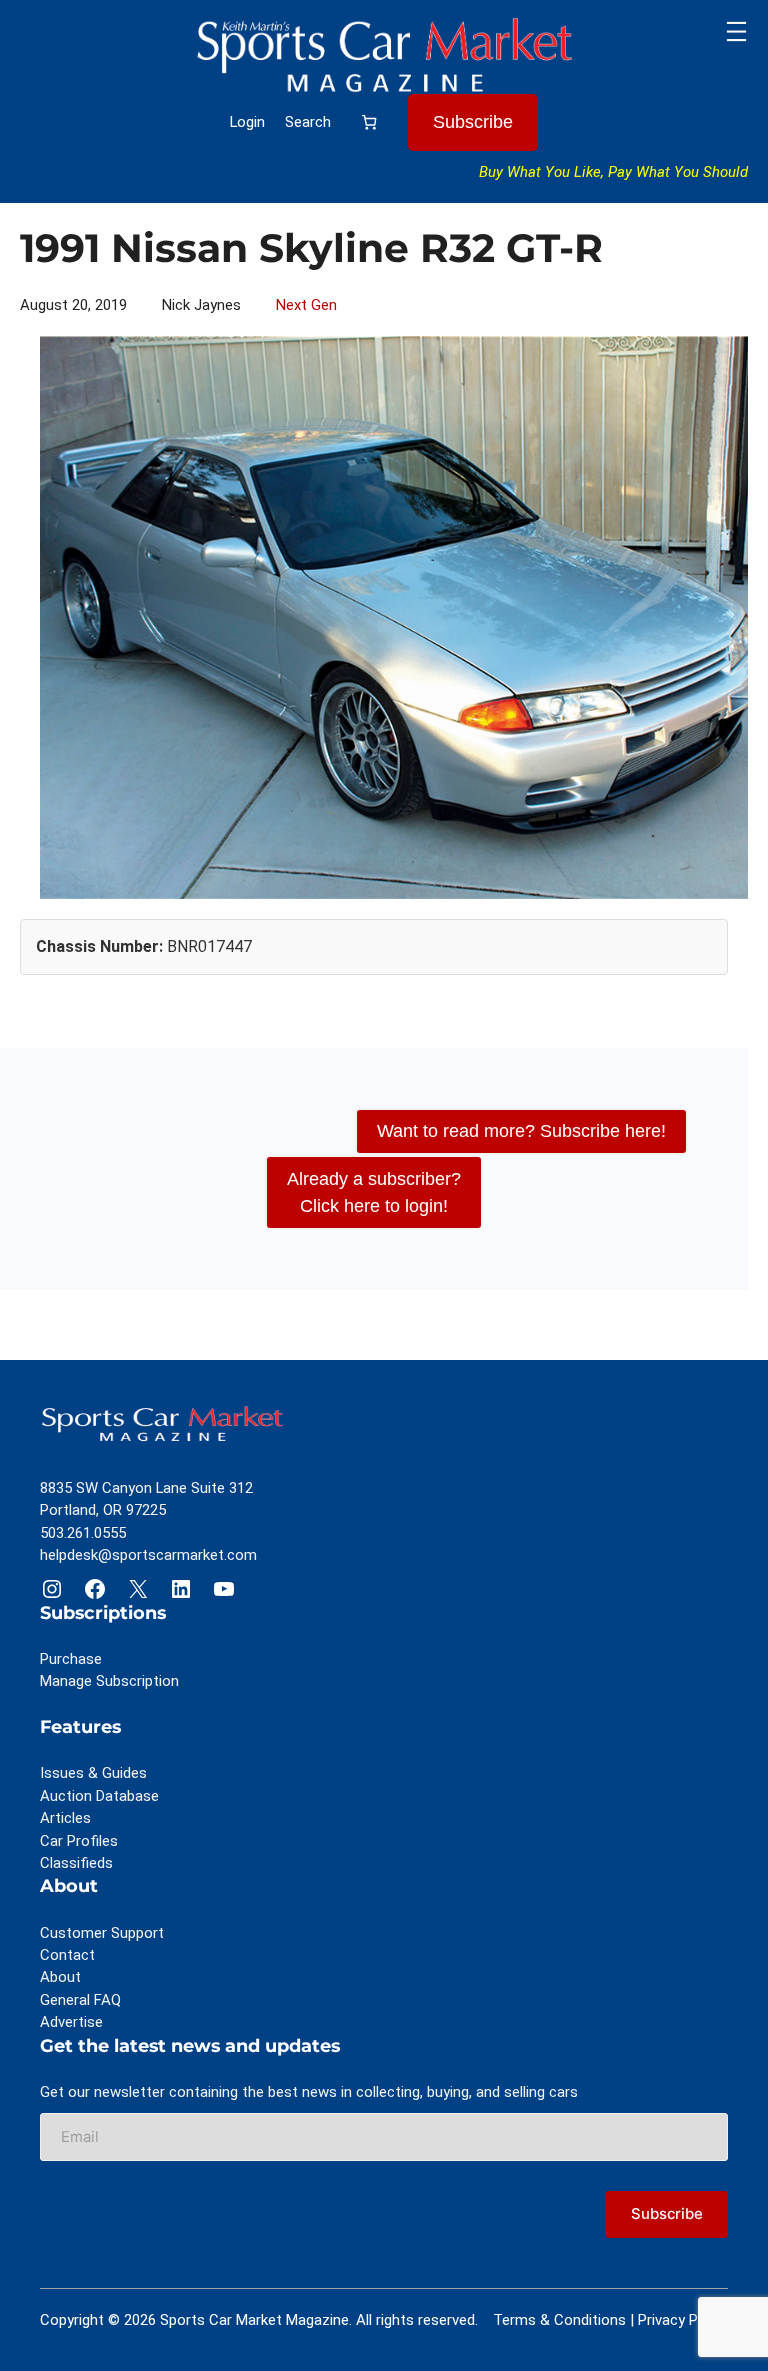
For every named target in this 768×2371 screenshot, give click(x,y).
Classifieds (76, 1863)
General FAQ (80, 2000)
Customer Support (102, 1933)
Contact (67, 1955)
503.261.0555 (83, 1533)
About (60, 1977)
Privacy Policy (683, 2320)
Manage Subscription (109, 1681)
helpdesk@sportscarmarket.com (148, 1555)
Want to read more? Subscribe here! (521, 1131)
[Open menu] (736, 31)
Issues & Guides (93, 1773)
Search (308, 122)
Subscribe (473, 122)
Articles (65, 1818)
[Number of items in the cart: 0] (369, 121)
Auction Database (99, 1796)
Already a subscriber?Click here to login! (374, 1192)
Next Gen (306, 305)
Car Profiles (79, 1841)
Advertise (71, 2022)
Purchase (71, 1659)
